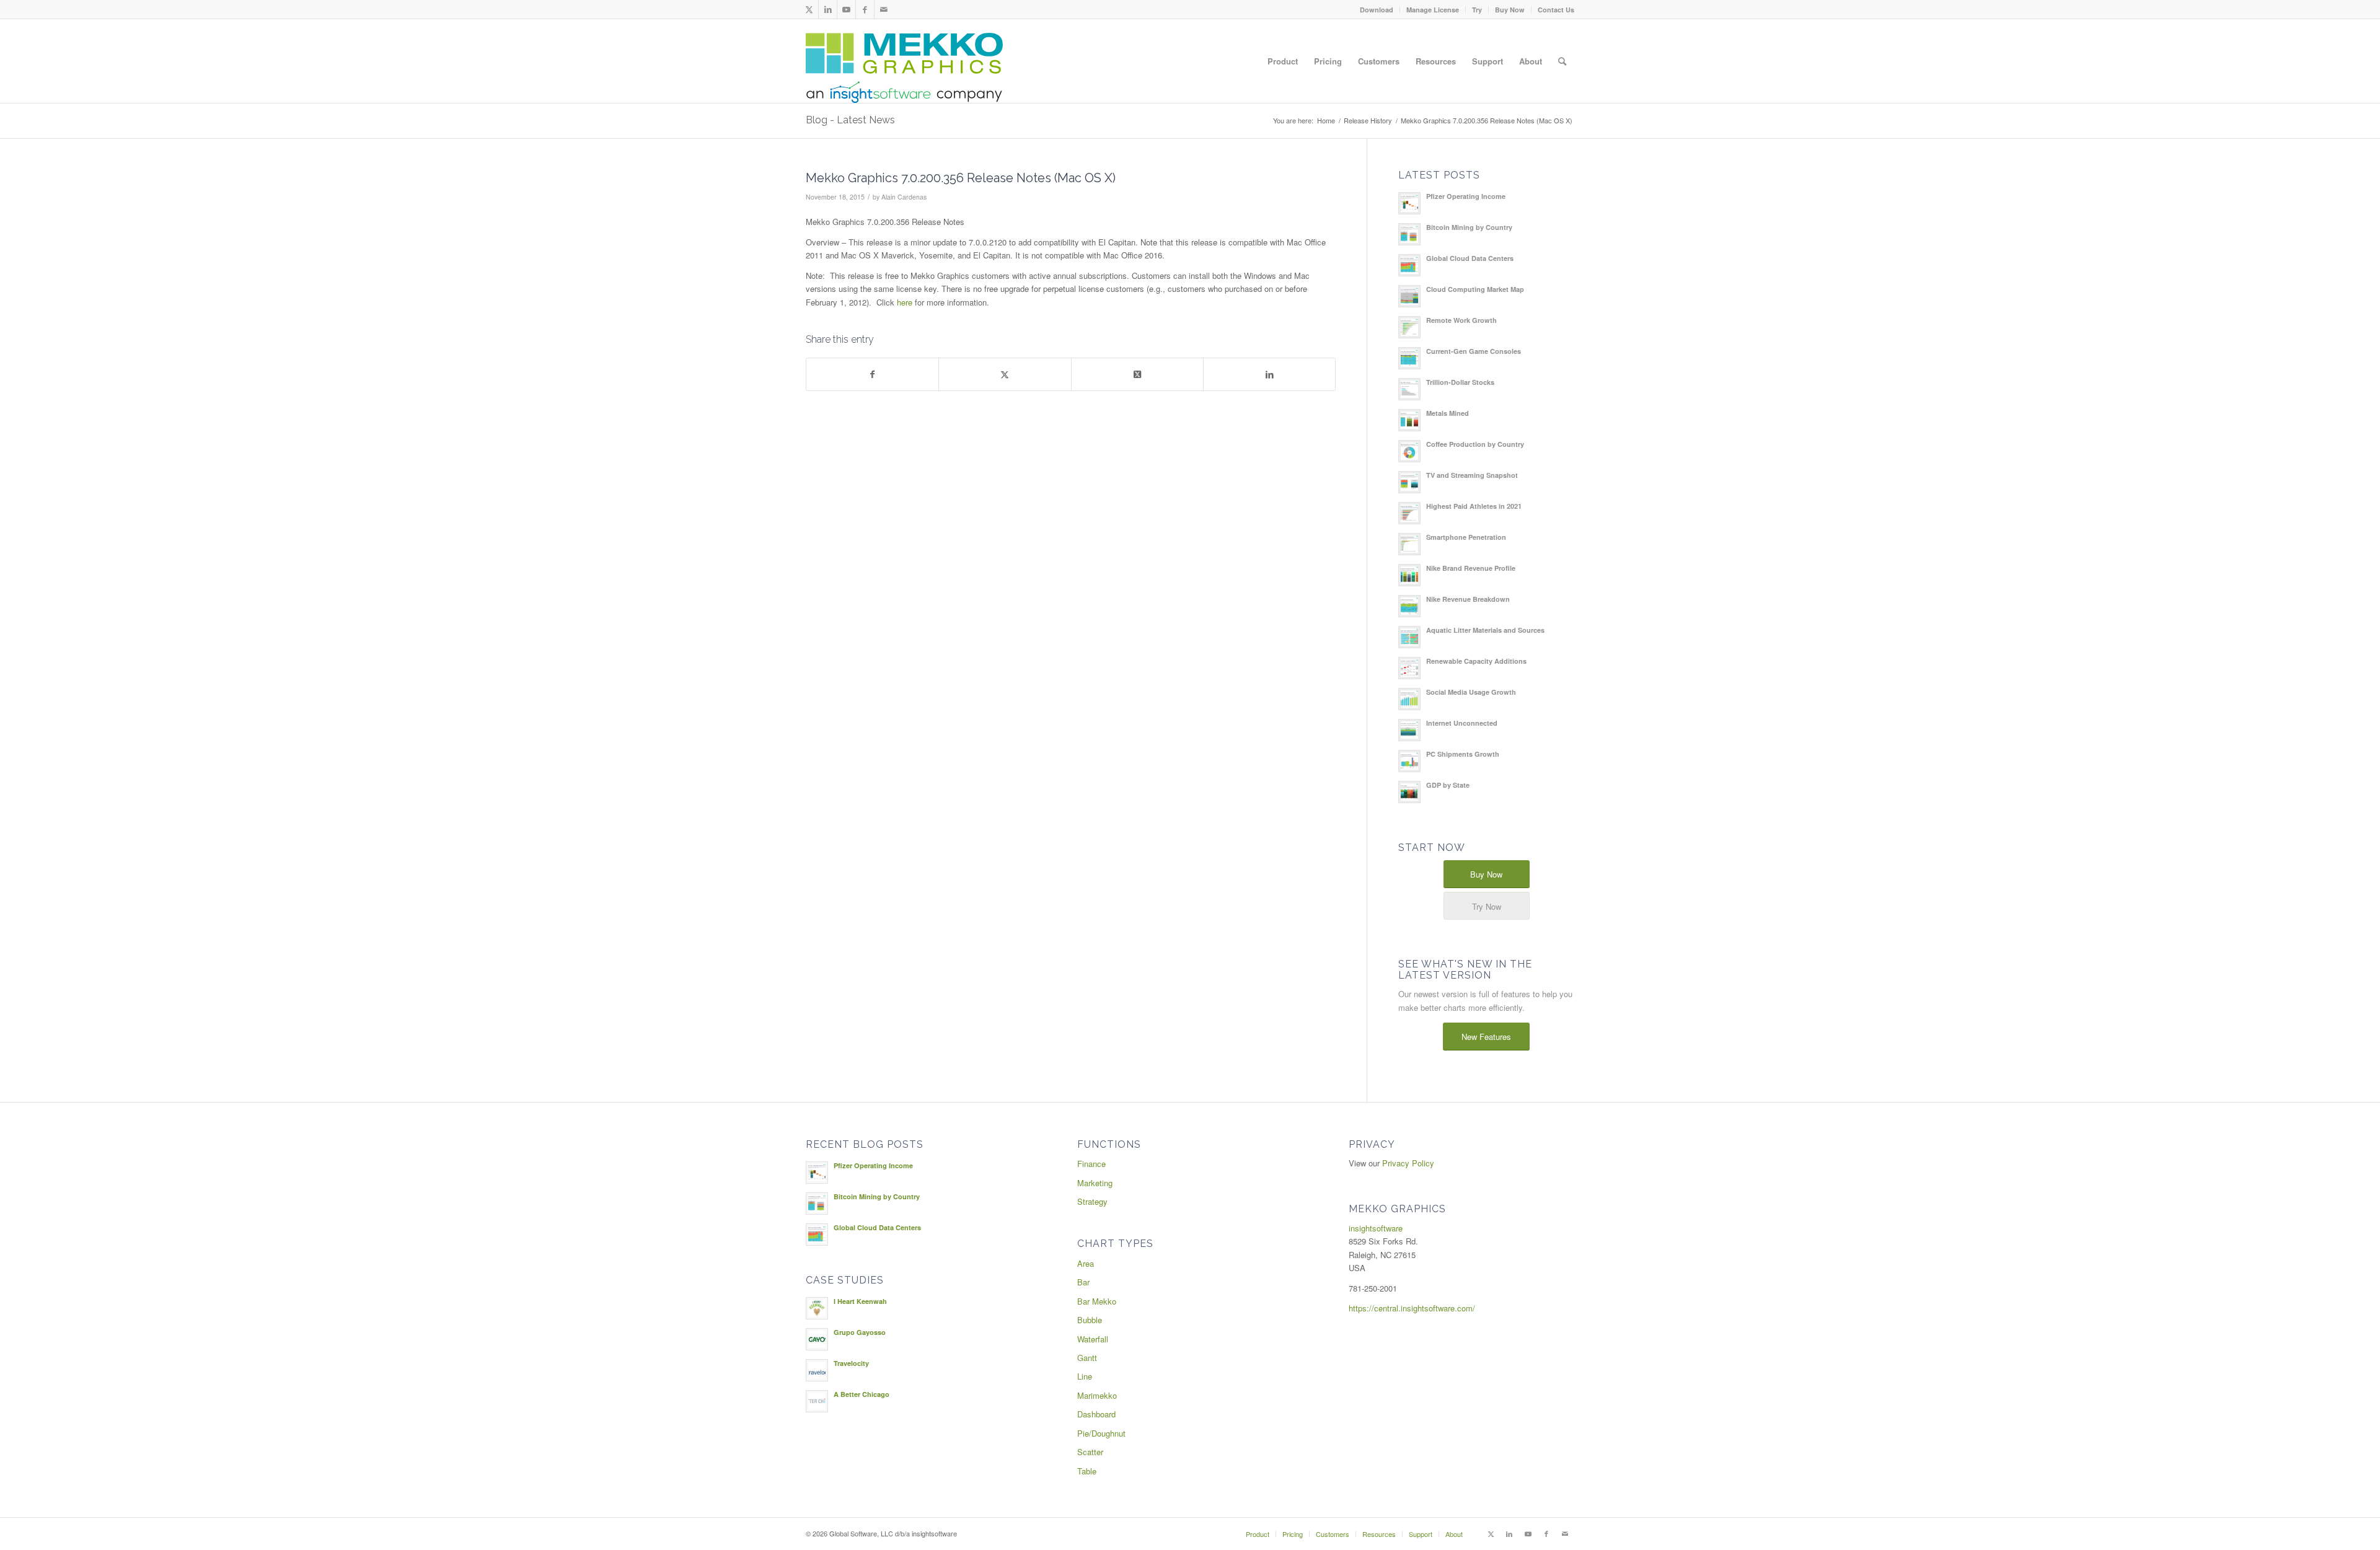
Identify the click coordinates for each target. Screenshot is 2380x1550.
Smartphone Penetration (1466, 537)
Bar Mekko (1097, 1301)
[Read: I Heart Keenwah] (817, 1308)
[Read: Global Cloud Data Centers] (1409, 265)
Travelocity (851, 1363)
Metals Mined (1448, 413)
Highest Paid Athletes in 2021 (1474, 506)
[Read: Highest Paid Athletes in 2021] (1409, 513)
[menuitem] (1377, 10)
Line (1085, 1376)
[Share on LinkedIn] (1269, 374)
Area (1086, 1263)
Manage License (1433, 10)
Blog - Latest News (850, 120)
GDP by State (1448, 785)
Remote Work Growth (1461, 320)
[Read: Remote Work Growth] (1409, 327)
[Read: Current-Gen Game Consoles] (1409, 358)
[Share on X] (1005, 374)
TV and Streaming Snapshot (1472, 475)
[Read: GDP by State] (1409, 792)
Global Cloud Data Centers (1470, 258)
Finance (1091, 1164)
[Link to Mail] (884, 9)
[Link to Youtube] (846, 9)
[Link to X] (809, 9)
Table (1087, 1471)
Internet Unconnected (1462, 723)
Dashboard (1096, 1414)
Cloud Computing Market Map (1475, 289)
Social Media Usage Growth (1471, 692)
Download (1377, 10)
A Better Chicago (862, 1394)
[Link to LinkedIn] (828, 9)
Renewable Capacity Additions (1476, 661)
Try (1477, 10)
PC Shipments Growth (1463, 754)
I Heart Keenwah (860, 1301)
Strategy (1092, 1201)
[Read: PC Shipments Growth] (1409, 761)
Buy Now (1510, 10)
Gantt (1087, 1358)
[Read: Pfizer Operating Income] (1409, 203)
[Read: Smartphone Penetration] (1409, 544)
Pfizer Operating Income (1466, 196)
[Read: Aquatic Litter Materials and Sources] (1409, 637)
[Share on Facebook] (872, 374)
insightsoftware (1376, 1228)
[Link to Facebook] (865, 9)
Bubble (1090, 1320)
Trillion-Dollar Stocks (1460, 382)
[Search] (1562, 61)
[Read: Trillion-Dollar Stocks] (1409, 389)
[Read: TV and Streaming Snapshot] (1409, 482)
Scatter (1090, 1452)
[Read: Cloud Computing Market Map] (1409, 296)
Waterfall (1093, 1339)
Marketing (1095, 1183)
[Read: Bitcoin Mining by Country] (1409, 234)
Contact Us (1556, 10)
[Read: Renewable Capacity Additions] (1409, 668)
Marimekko (1097, 1395)
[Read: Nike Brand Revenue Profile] (1409, 575)
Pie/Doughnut (1101, 1433)
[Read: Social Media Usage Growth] (1409, 699)
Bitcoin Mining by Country (1469, 227)
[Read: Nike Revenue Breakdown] (1409, 606)
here (905, 302)
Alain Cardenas (904, 197)
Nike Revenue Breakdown (1468, 599)
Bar (1083, 1282)
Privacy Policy (1408, 1163)
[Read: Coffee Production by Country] (1409, 451)
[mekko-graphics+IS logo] (904, 68)
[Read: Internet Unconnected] (1409, 730)
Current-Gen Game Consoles (1474, 351)
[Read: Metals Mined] (1409, 420)
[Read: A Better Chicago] (817, 1401)
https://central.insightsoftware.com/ (1412, 1308)
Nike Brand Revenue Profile (1471, 568)
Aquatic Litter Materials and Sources (1485, 630)
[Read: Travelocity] (817, 1370)
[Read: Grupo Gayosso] (817, 1339)
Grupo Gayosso (860, 1332)
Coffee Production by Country (1475, 444)
